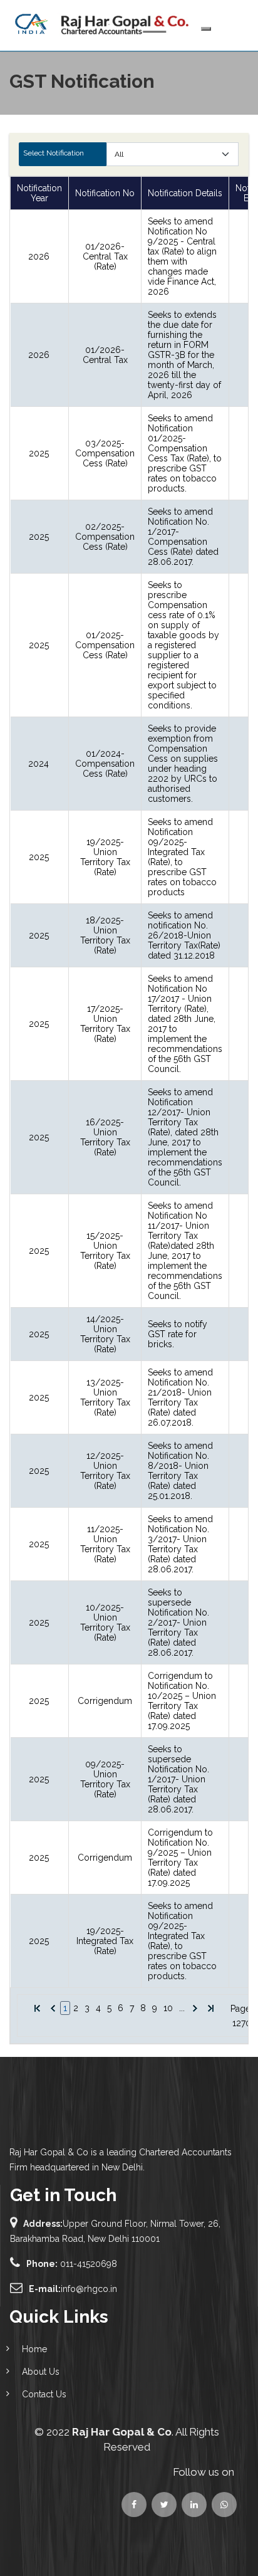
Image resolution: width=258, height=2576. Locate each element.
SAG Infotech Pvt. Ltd (120, 2527)
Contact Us (44, 2394)
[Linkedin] (224, 2505)
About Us (41, 2372)
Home (34, 2349)
